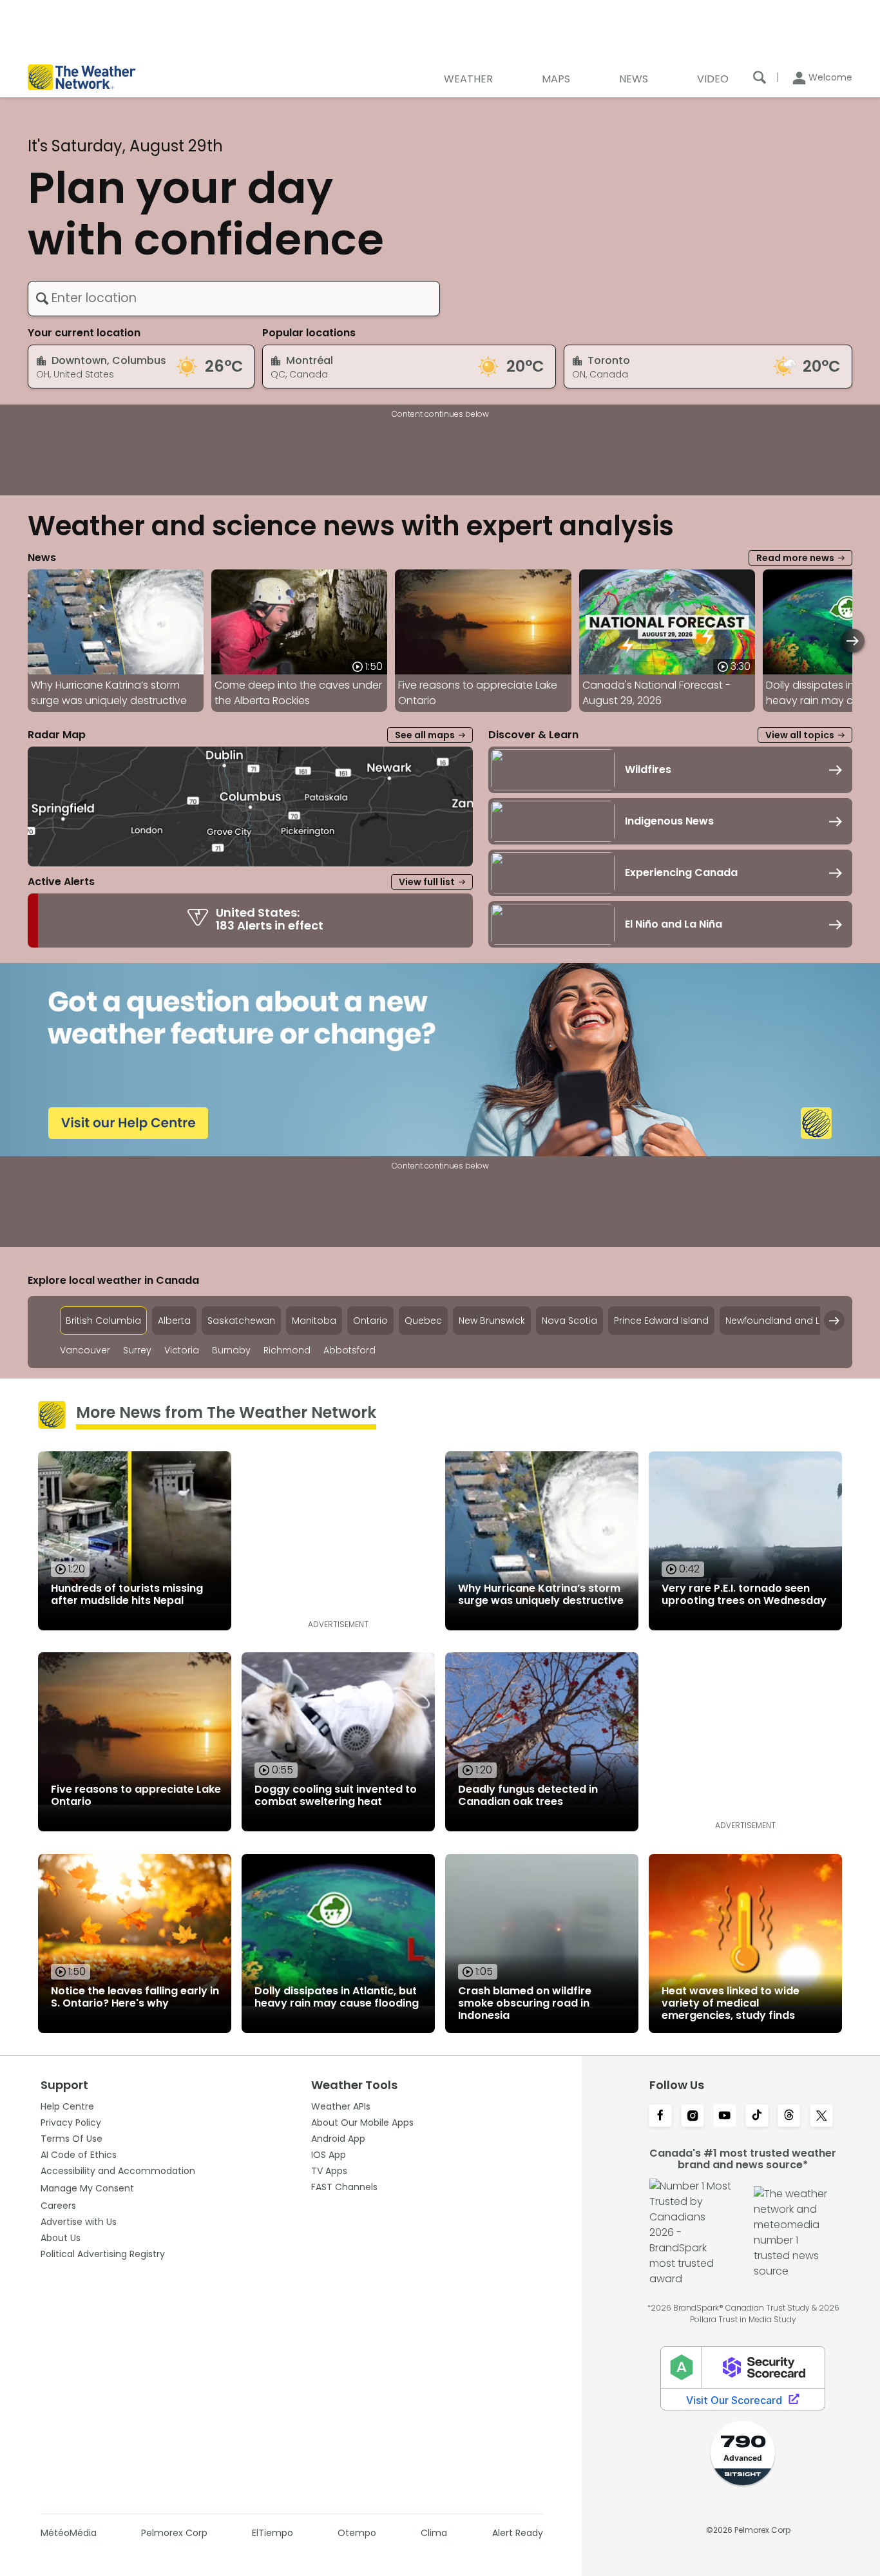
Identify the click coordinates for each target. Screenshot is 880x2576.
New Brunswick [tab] (492, 1321)
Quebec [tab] (423, 1321)
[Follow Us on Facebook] (660, 2117)
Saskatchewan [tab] (241, 1321)
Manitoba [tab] (314, 1321)
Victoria (182, 1350)
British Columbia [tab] (103, 1321)
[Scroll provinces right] (834, 1321)
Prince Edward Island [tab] (661, 1321)
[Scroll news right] (853, 641)
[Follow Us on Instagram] (693, 2117)
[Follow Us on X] (821, 2117)
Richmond (287, 1350)
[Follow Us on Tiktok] (757, 2117)
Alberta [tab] (174, 1321)
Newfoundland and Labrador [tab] (792, 1321)
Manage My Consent (87, 2188)
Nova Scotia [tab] (569, 1321)
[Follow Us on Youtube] (725, 2117)
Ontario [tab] (370, 1321)
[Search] (760, 77)
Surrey (137, 1350)
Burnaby (231, 1350)
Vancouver (85, 1350)
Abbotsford (349, 1350)
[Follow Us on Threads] (789, 2117)
